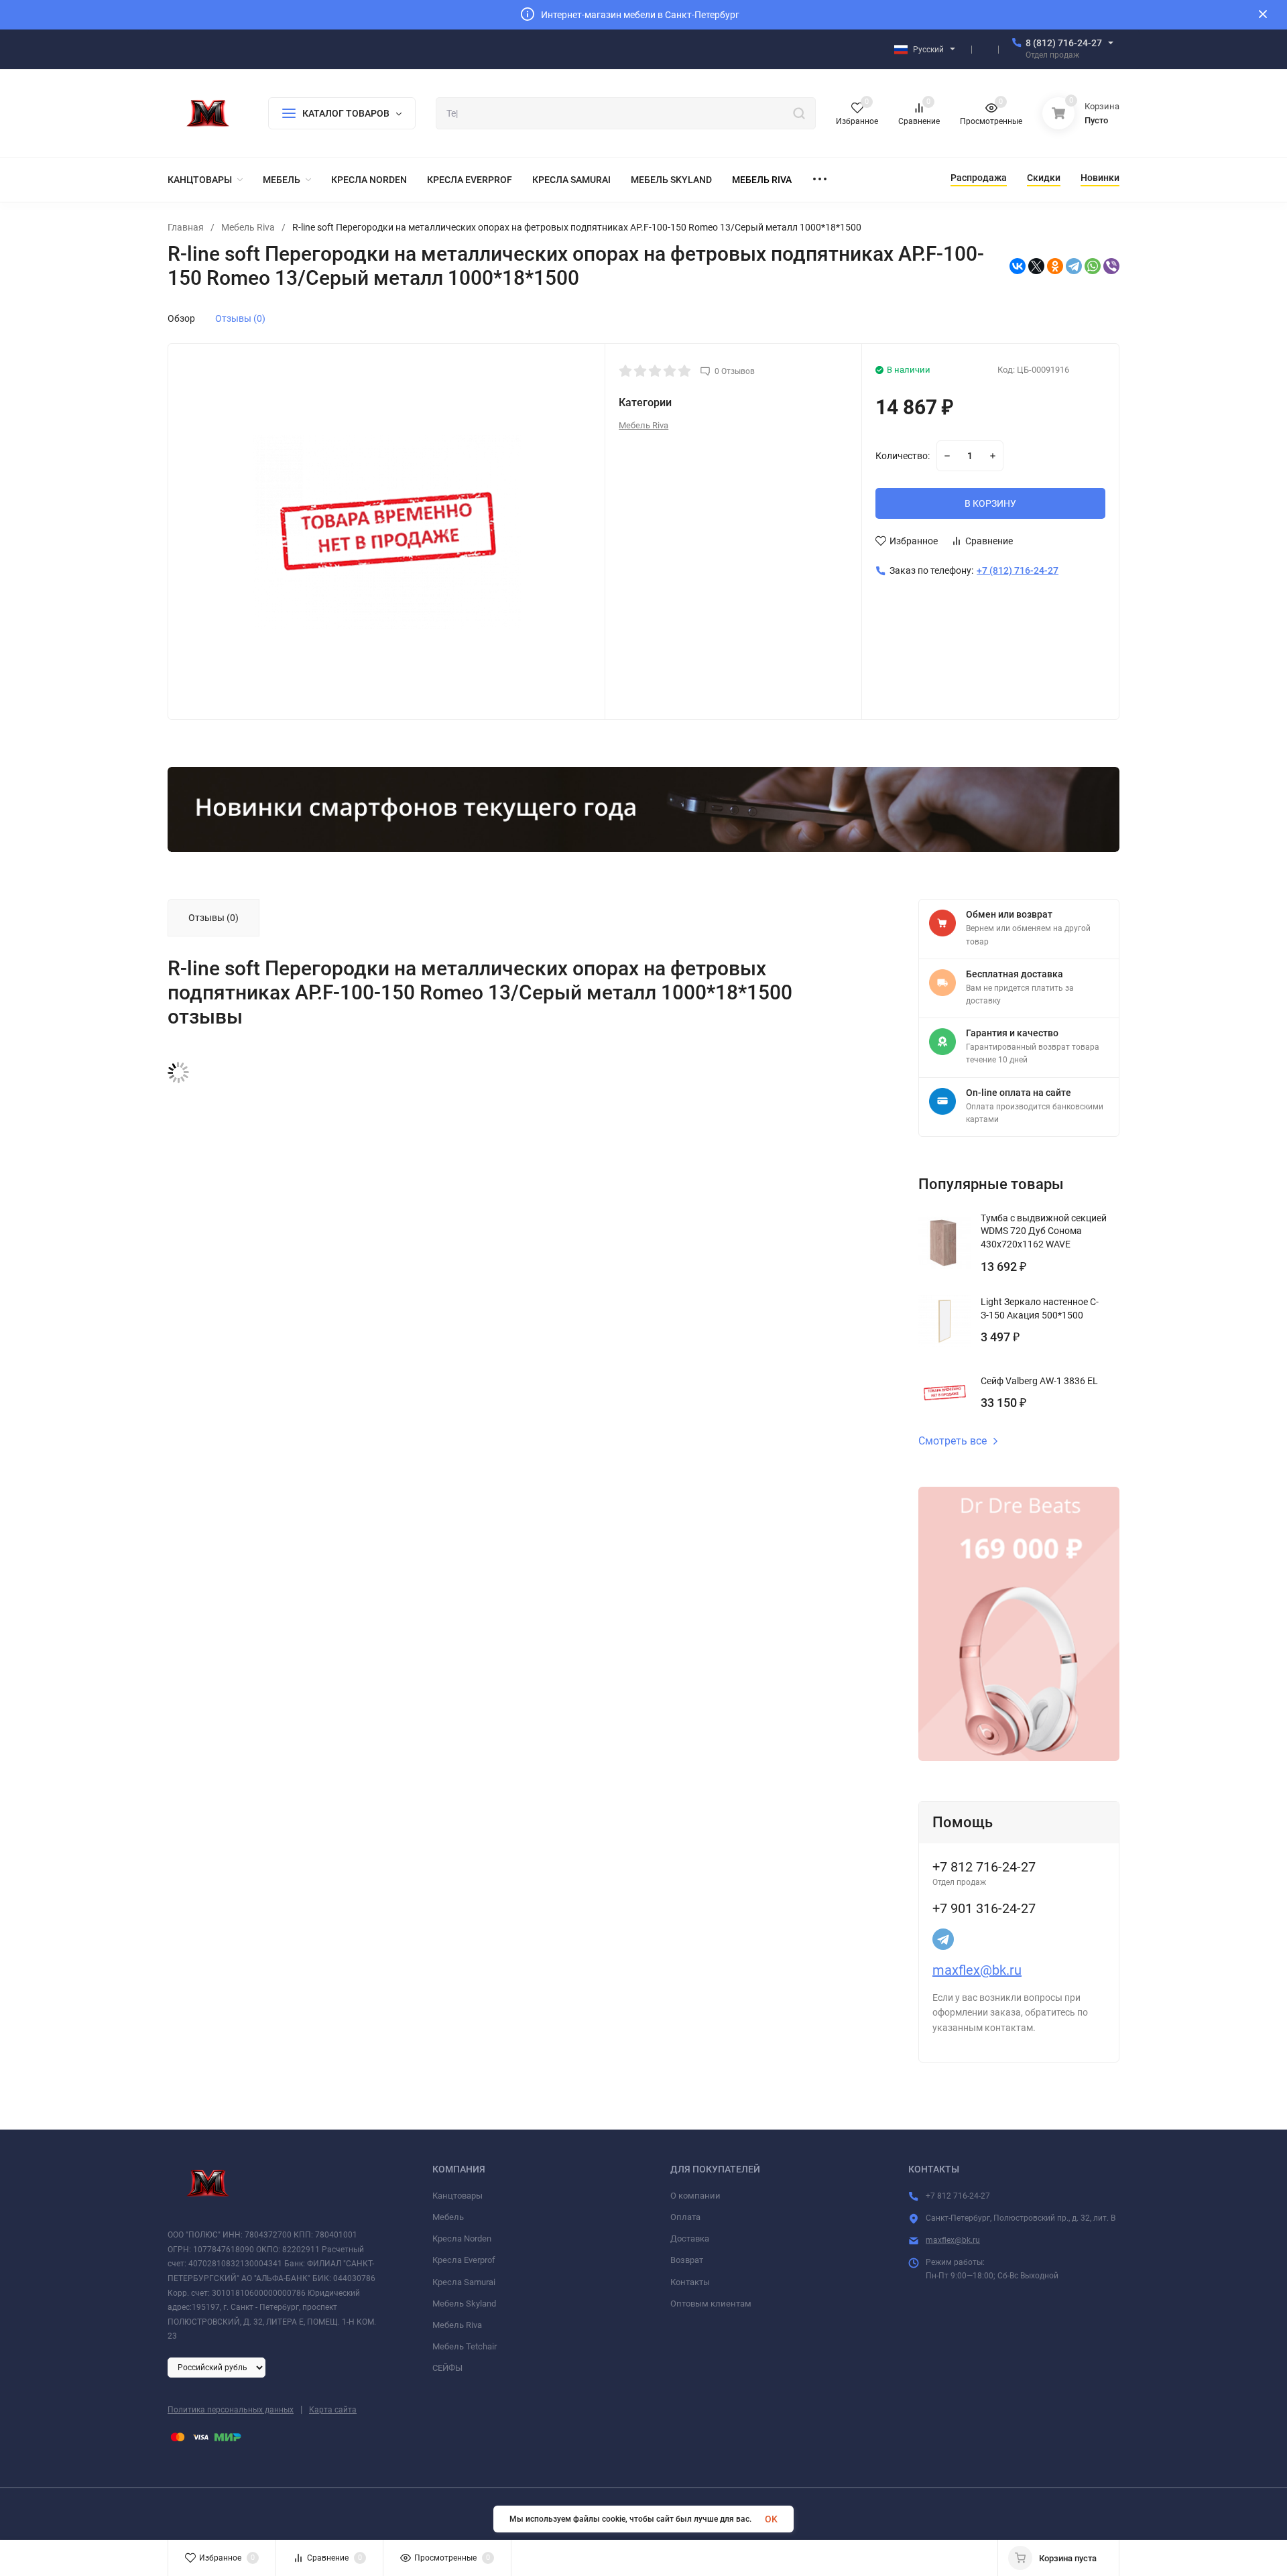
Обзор (181, 318)
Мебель (448, 2217)
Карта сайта (333, 2410)
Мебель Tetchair (465, 2346)
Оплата (685, 2217)
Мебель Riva (248, 227)
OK (771, 2519)
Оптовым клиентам (711, 2304)
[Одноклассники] (1055, 266)
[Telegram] (1074, 266)
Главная (186, 227)
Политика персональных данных (231, 2410)
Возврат (687, 2260)
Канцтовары (457, 2196)
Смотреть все (953, 1441)
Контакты (690, 2282)
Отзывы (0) (240, 318)
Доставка (690, 2238)
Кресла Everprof (464, 2260)
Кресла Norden (462, 2238)
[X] (1036, 266)
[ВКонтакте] (1018, 266)
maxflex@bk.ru (977, 1970)
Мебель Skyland (464, 2304)
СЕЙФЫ (447, 2368)
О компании (695, 2196)
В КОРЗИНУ (990, 503)
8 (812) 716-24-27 (1064, 43)
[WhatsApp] (1093, 266)
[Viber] (1111, 266)
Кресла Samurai (464, 2282)
